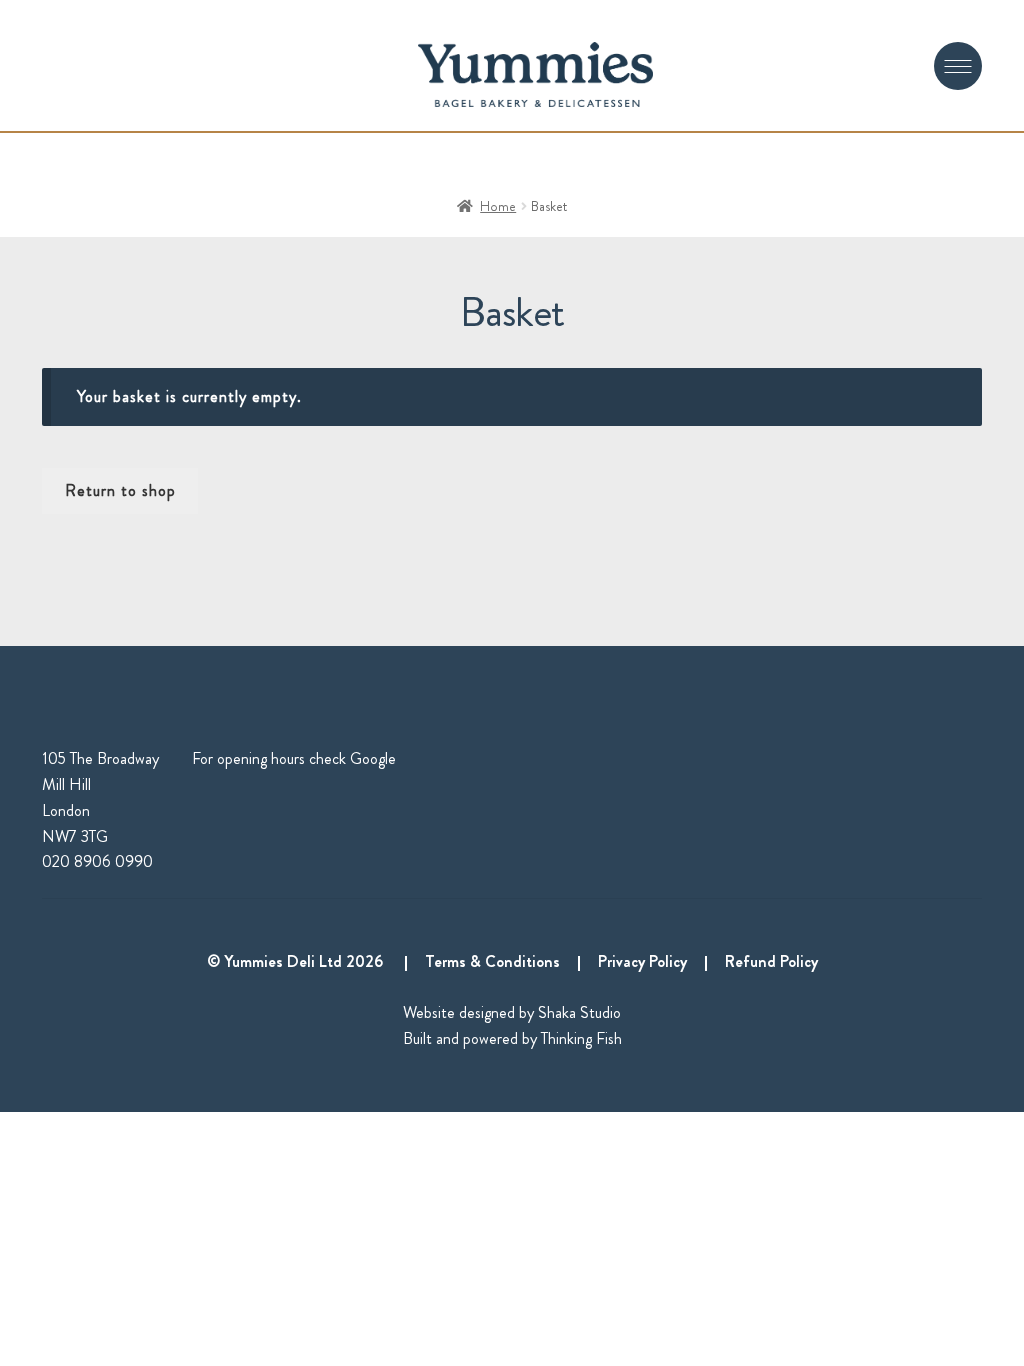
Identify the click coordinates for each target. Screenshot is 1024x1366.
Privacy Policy (642, 961)
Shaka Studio (579, 1012)
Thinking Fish (581, 1038)
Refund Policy (771, 961)
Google (373, 758)
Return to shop (120, 490)
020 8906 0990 (97, 861)
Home (498, 206)
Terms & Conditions (492, 961)
